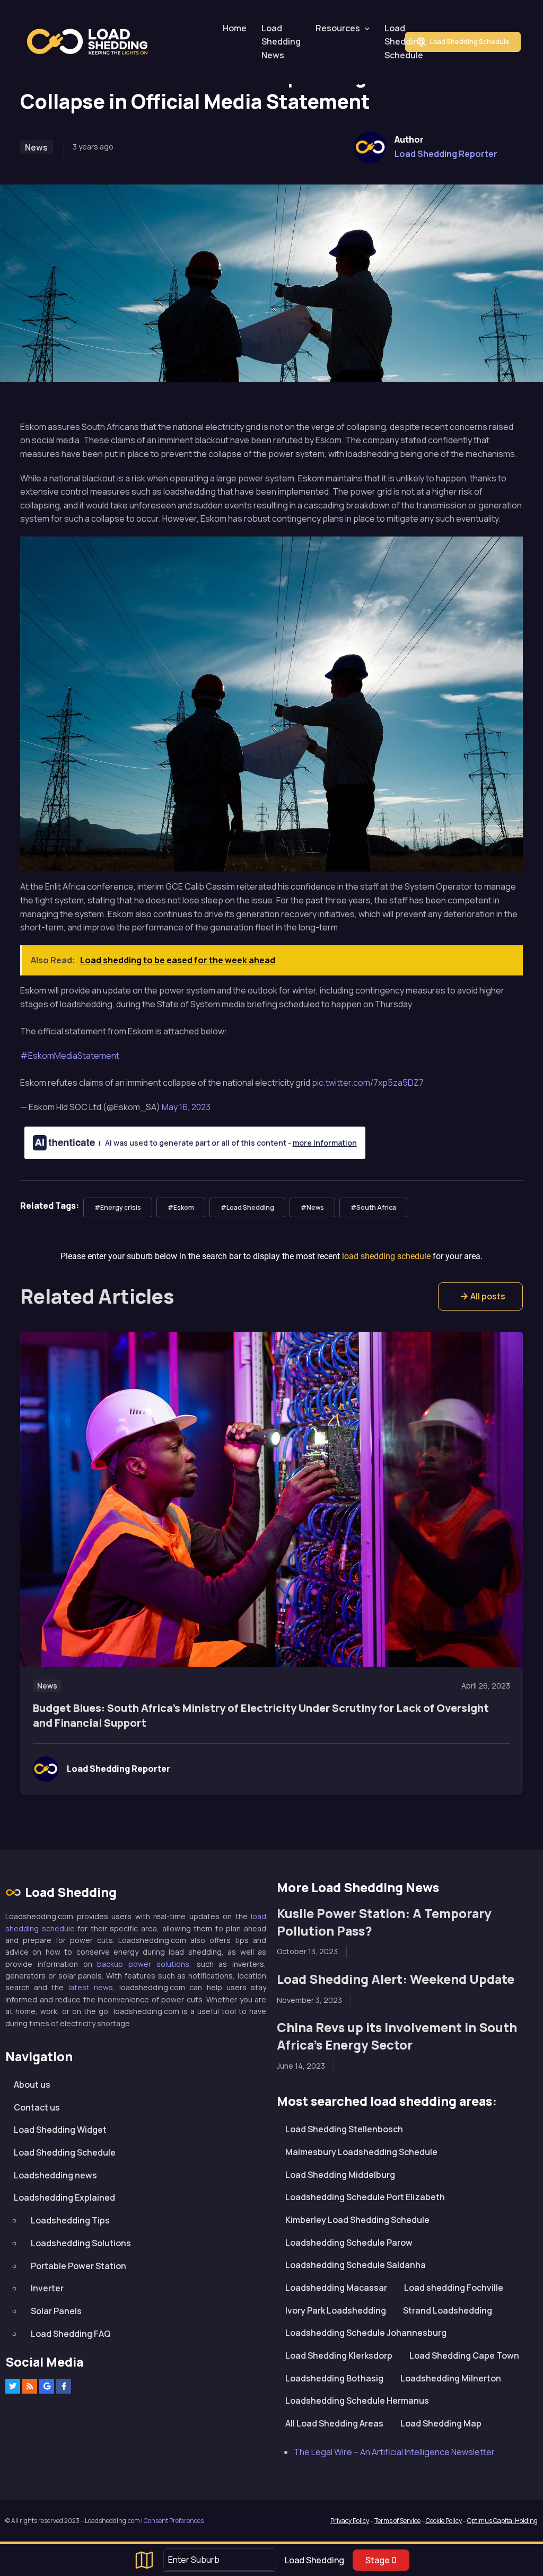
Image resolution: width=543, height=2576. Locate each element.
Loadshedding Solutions (81, 2243)
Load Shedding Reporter (446, 154)
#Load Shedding (247, 1207)
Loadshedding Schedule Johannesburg (366, 2333)
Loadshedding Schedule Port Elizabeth (365, 2197)
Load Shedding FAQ (71, 2334)
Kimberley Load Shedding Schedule (357, 2220)
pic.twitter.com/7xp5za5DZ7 (368, 1083)
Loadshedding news (55, 2175)
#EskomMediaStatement (70, 1056)
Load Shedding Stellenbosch (344, 2129)
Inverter (47, 2288)
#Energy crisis (118, 1207)
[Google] (47, 2386)
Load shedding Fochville (454, 2288)
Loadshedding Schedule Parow (349, 2243)
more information (325, 1143)
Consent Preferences (174, 2521)
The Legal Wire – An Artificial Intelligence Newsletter (394, 2452)
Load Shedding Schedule (404, 42)
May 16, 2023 (186, 1107)
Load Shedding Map (441, 2423)
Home (235, 28)
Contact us (37, 2107)
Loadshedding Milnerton (451, 2378)
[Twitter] (13, 2386)
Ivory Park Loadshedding (336, 2310)
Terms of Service (397, 2521)
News (36, 147)
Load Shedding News (281, 42)
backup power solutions (143, 1964)
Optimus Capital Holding (502, 2521)
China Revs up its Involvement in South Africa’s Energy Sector (397, 2036)
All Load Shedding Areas (334, 2423)
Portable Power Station (78, 2266)
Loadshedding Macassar (336, 2288)
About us (32, 2085)
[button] (480, 1296)
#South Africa (373, 1207)
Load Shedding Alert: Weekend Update (396, 1979)
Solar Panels (56, 2311)
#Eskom (181, 1207)
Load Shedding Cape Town (464, 2355)
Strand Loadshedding (448, 2310)
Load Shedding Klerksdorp (339, 2355)
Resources (338, 28)
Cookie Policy (443, 2521)
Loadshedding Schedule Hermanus (357, 2401)
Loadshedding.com (93, 42)
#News (312, 1207)
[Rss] (30, 2386)
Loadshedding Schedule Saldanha (356, 2265)
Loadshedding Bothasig (334, 2378)
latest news (91, 1987)
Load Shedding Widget (60, 2130)
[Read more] (272, 1500)
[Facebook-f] (64, 2386)
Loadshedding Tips (70, 2220)
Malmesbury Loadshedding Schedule (361, 2152)
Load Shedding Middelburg (340, 2175)
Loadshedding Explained (64, 2197)
